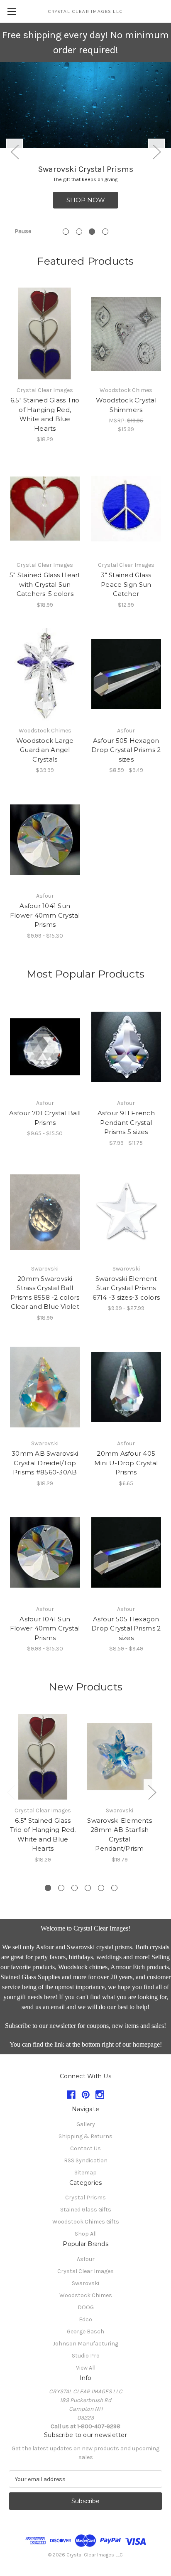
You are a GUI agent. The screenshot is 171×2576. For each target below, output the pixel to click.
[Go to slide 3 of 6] (75, 1888)
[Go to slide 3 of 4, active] (92, 232)
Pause (23, 231)
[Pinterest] (86, 2095)
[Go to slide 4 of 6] (88, 1888)
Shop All (86, 2234)
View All (86, 2368)
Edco (85, 2319)
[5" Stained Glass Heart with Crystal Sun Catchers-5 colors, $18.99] (45, 509)
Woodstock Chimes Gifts (86, 2222)
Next (156, 151)
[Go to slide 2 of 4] (79, 232)
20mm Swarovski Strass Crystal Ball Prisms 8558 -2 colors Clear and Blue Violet (45, 1293)
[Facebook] (71, 2095)
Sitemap (85, 2173)
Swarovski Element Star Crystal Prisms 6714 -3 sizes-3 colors (126, 1288)
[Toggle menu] (11, 11)
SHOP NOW (86, 200)
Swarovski (85, 2283)
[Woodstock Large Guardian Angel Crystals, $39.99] (45, 674)
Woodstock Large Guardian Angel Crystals (45, 750)
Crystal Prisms (85, 2198)
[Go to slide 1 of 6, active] (48, 1888)
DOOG (86, 2307)
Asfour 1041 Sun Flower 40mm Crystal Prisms (45, 915)
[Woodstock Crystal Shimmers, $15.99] (126, 334)
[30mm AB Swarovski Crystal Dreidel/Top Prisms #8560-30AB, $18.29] (45, 1387)
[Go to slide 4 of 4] (105, 232)
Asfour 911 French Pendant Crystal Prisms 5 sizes (126, 1122)
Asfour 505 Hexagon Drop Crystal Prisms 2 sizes (126, 750)
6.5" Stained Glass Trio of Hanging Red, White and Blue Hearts (45, 414)
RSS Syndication (86, 2160)
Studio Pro (86, 2356)
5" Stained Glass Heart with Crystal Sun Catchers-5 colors (45, 584)
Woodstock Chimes (86, 2295)
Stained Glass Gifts (86, 2210)
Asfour (86, 2259)
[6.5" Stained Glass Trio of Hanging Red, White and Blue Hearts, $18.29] (45, 334)
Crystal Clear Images (85, 2271)
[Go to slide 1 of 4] (66, 232)
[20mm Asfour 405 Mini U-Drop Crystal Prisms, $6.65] (126, 1387)
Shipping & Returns (85, 2136)
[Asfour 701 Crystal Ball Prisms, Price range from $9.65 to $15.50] (45, 1047)
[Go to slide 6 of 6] (114, 1888)
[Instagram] (100, 2095)
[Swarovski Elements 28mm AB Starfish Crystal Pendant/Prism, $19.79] (120, 1757)
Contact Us (85, 2148)
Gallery (86, 2124)
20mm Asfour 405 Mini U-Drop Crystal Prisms (126, 1463)
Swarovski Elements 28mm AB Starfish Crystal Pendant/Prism (120, 1835)
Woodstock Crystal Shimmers (126, 405)
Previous (15, 151)
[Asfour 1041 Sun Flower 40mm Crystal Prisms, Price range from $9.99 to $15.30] (45, 839)
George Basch (85, 2332)
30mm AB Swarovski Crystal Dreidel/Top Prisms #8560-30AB (45, 1463)
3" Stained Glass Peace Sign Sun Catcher (126, 584)
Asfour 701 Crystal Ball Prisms (45, 1118)
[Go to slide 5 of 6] (101, 1888)
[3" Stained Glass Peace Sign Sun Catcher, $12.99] (126, 509)
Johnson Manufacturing (85, 2344)
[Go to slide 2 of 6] (61, 1888)
